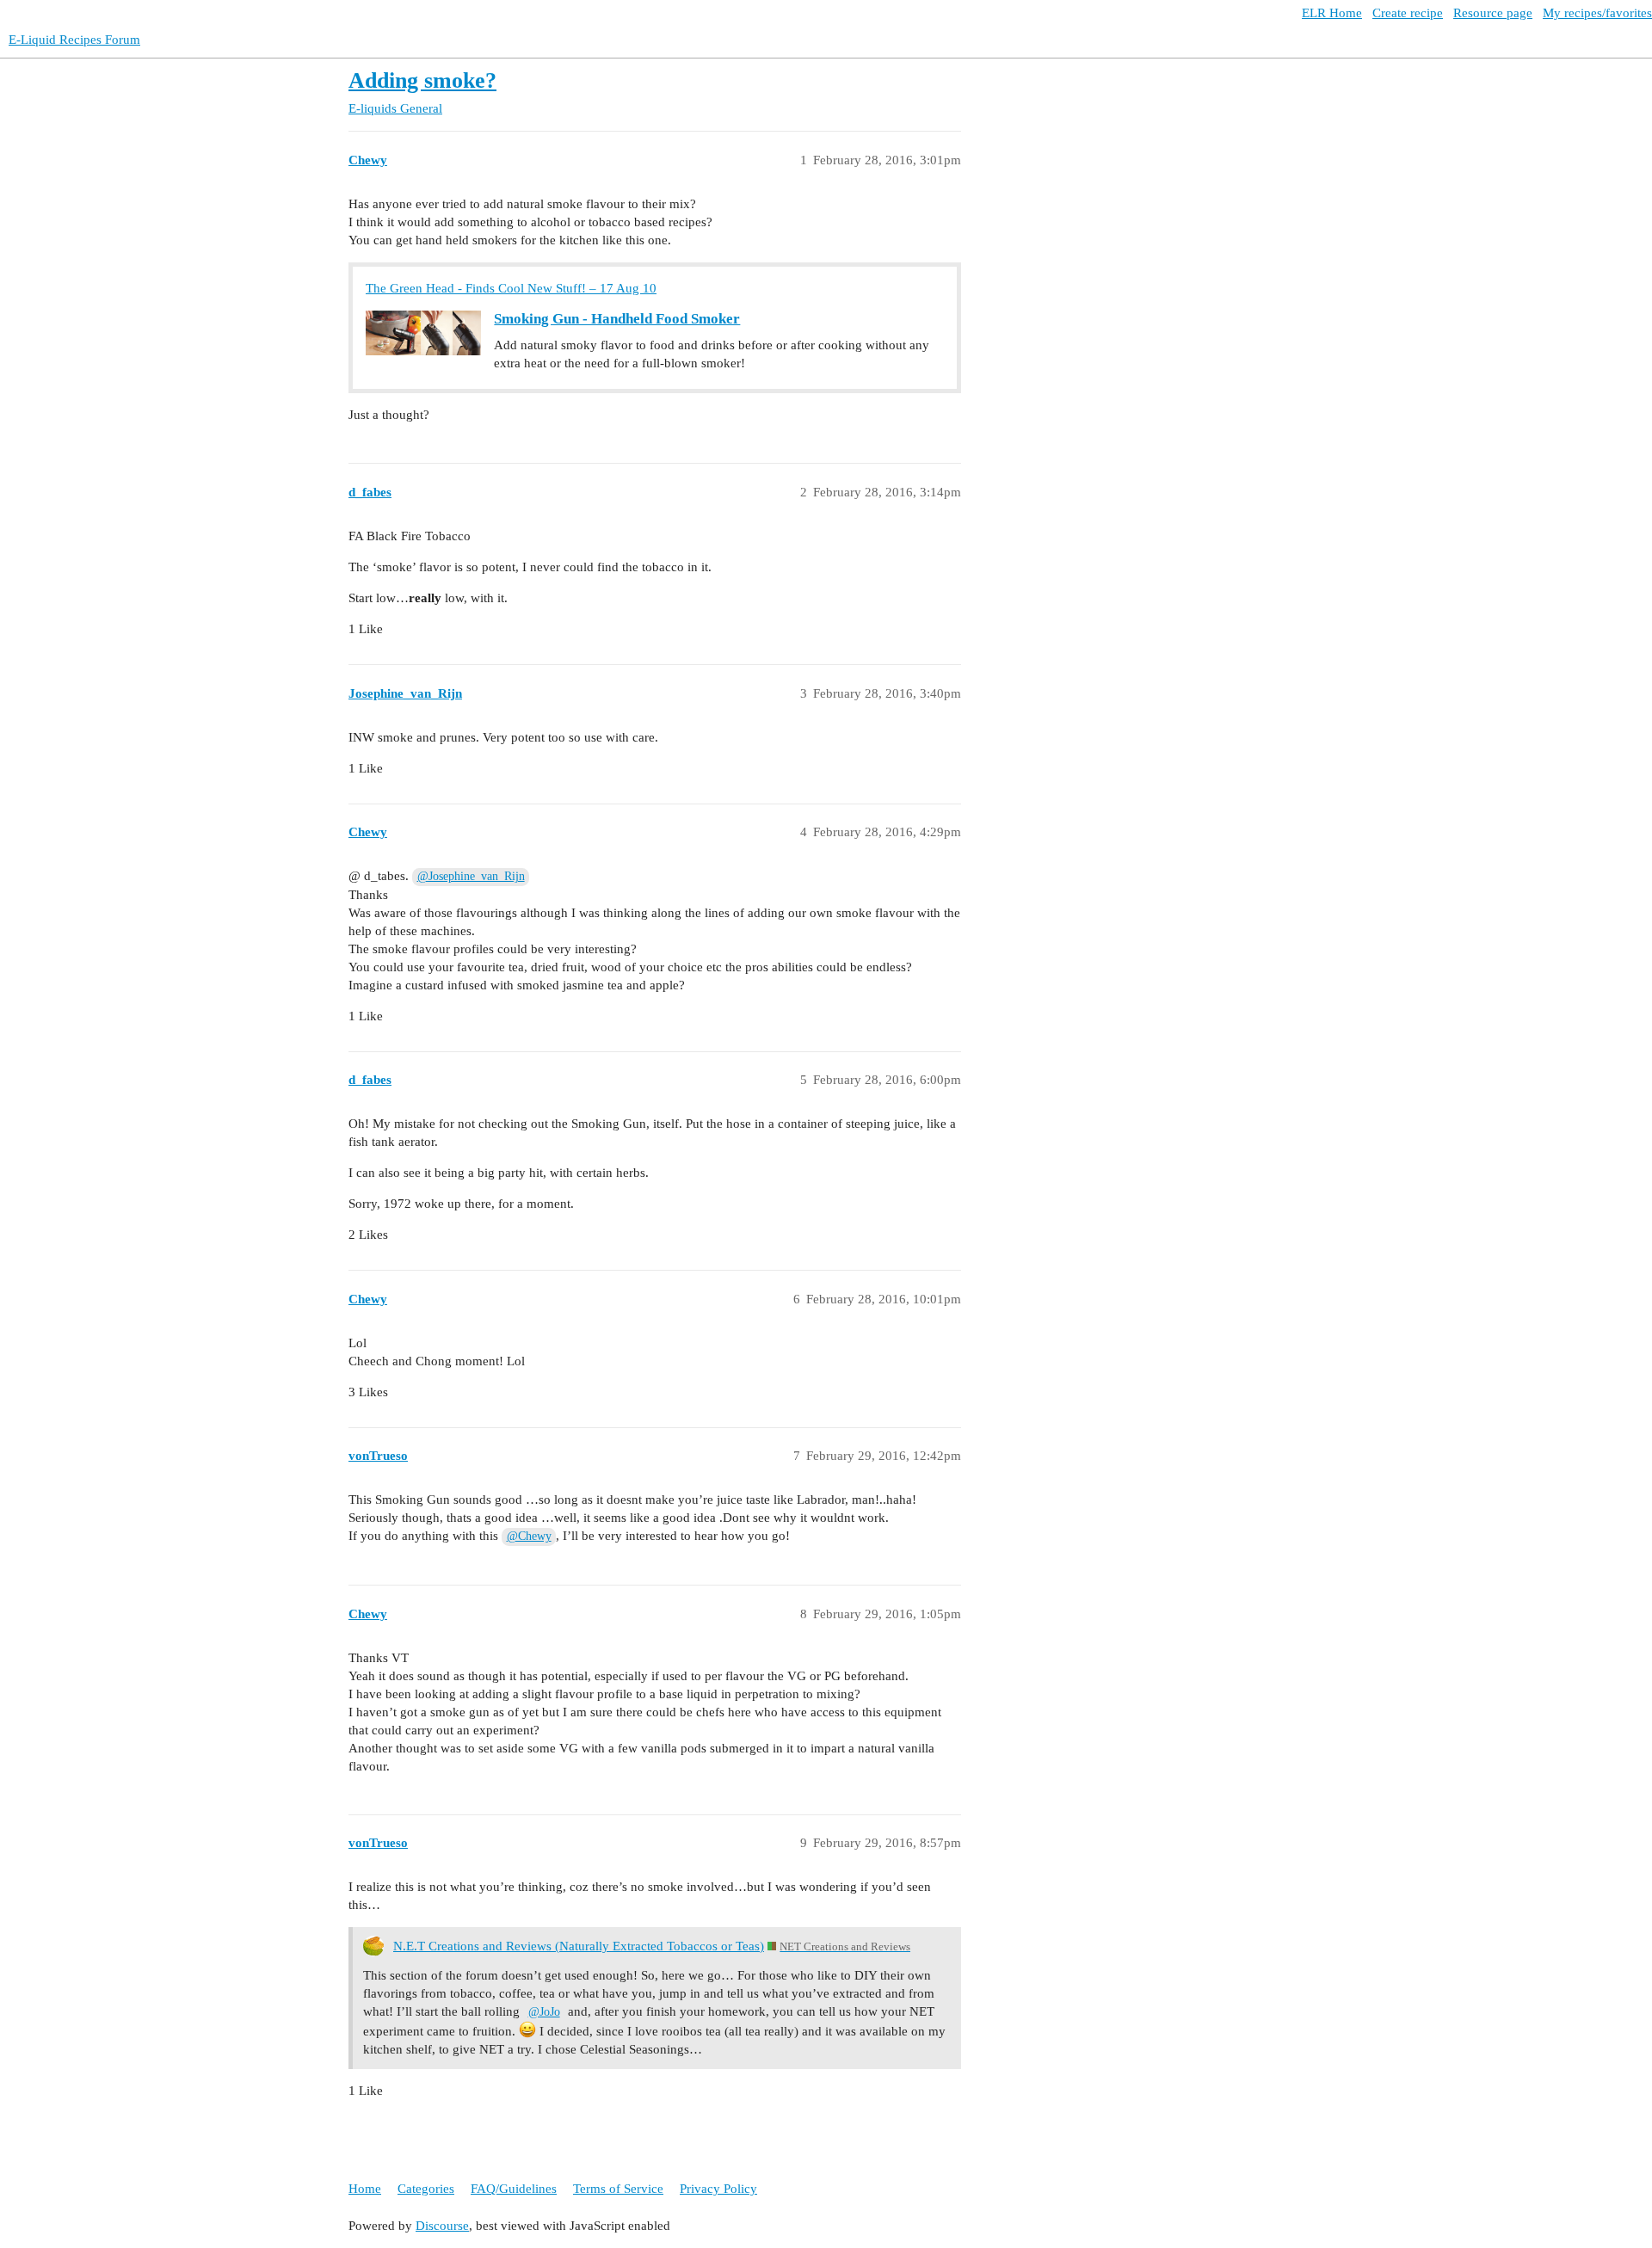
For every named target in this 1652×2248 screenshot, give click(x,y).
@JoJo (544, 2012)
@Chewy (529, 1536)
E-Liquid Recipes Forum (74, 40)
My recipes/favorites (1597, 13)
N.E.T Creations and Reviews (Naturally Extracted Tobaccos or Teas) (579, 1946)
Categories (426, 2189)
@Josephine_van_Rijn (471, 876)
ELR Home (1332, 13)
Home (365, 2189)
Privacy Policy (718, 2189)
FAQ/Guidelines (514, 2189)
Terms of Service (618, 2189)
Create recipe (1408, 13)
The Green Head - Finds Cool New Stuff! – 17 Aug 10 (511, 288)
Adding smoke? (422, 80)
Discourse (442, 2226)
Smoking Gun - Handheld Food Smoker (617, 319)
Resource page (1493, 13)
